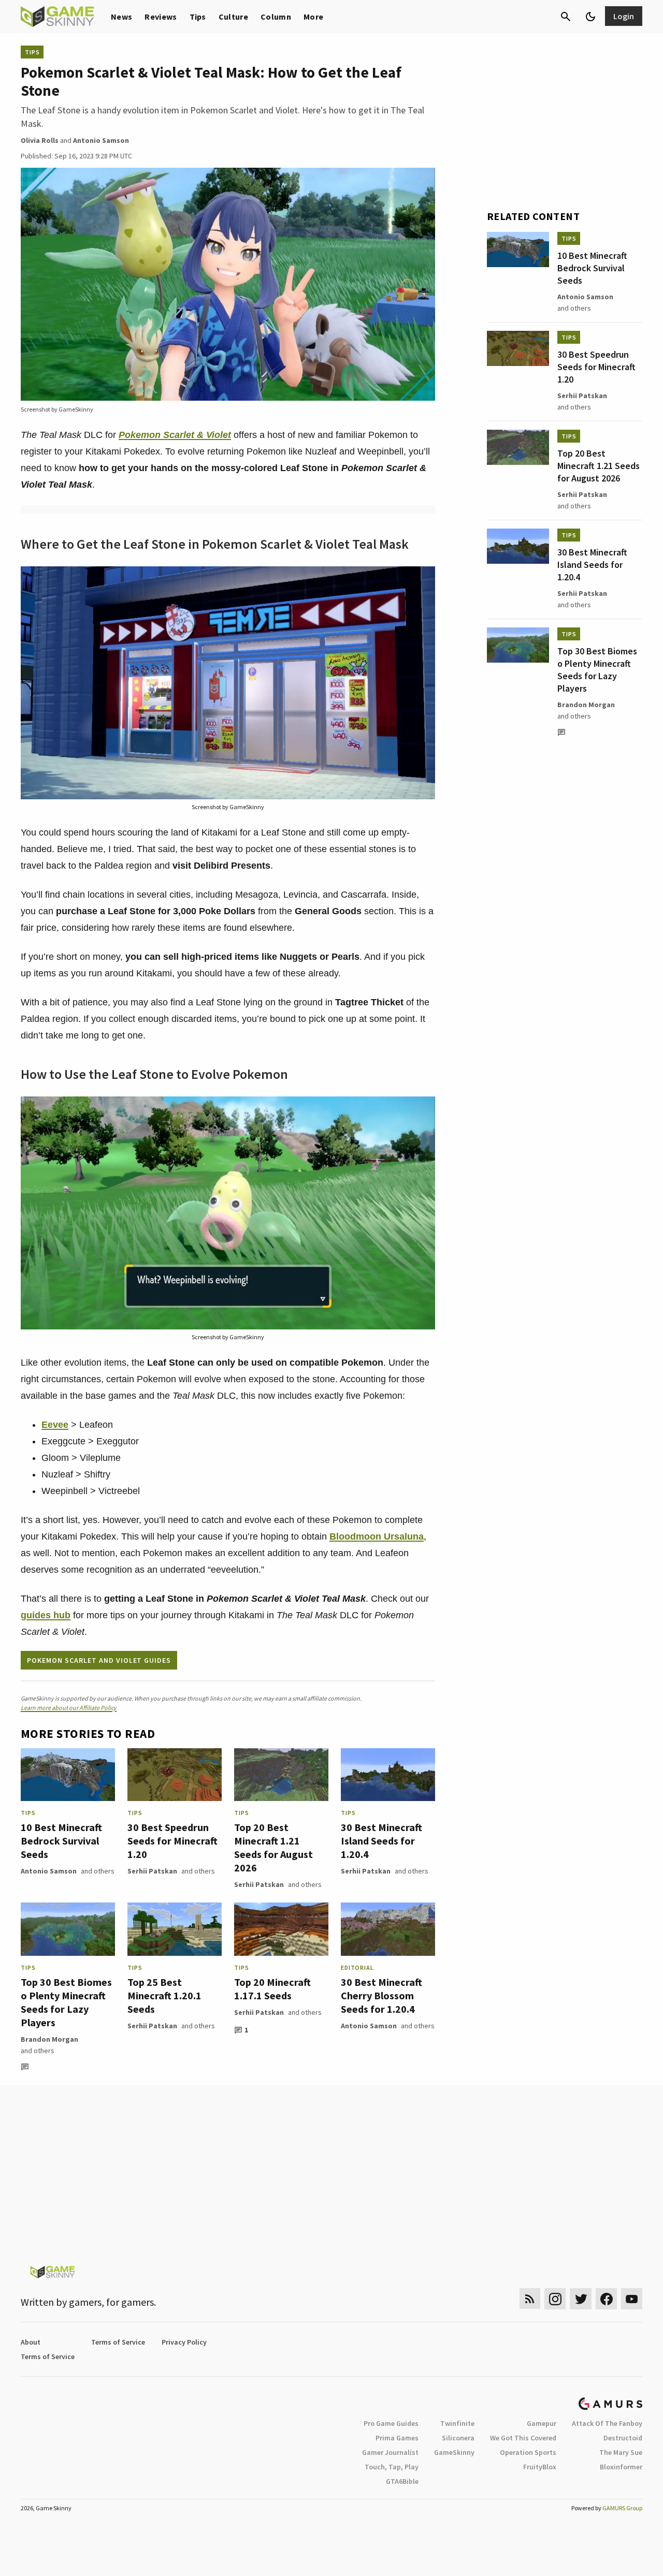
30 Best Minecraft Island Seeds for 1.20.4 (381, 1841)
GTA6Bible (402, 2481)
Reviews (161, 17)
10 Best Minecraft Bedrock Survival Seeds (61, 1841)
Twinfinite (457, 2423)
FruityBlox (540, 2467)
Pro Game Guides (391, 2423)
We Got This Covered (523, 2438)
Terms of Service (118, 2342)
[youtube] (632, 2299)
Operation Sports (528, 2452)
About (31, 2342)
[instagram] (555, 2299)
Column (276, 17)
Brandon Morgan (49, 2039)
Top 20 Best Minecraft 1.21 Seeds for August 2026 (273, 1847)
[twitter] (581, 2299)
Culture (233, 17)
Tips (198, 17)
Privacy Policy (184, 2342)
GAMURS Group (622, 2508)
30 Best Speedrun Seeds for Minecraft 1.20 (172, 1841)
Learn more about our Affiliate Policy (69, 1708)
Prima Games (397, 2438)
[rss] (530, 2299)
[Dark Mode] (590, 17)
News (121, 17)
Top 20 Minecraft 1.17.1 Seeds (272, 1989)
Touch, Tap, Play (392, 2467)
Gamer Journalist (390, 2452)
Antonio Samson (49, 1871)
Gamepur (542, 2423)
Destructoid (623, 2438)
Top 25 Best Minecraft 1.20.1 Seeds (164, 1995)
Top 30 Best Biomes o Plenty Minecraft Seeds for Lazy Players (66, 2002)
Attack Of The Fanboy (607, 2423)
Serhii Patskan (152, 1871)
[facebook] (606, 2299)
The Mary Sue (621, 2452)
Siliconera (458, 2438)
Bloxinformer (621, 2467)
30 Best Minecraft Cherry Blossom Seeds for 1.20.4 (381, 1995)
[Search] (566, 17)
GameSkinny (454, 2452)
